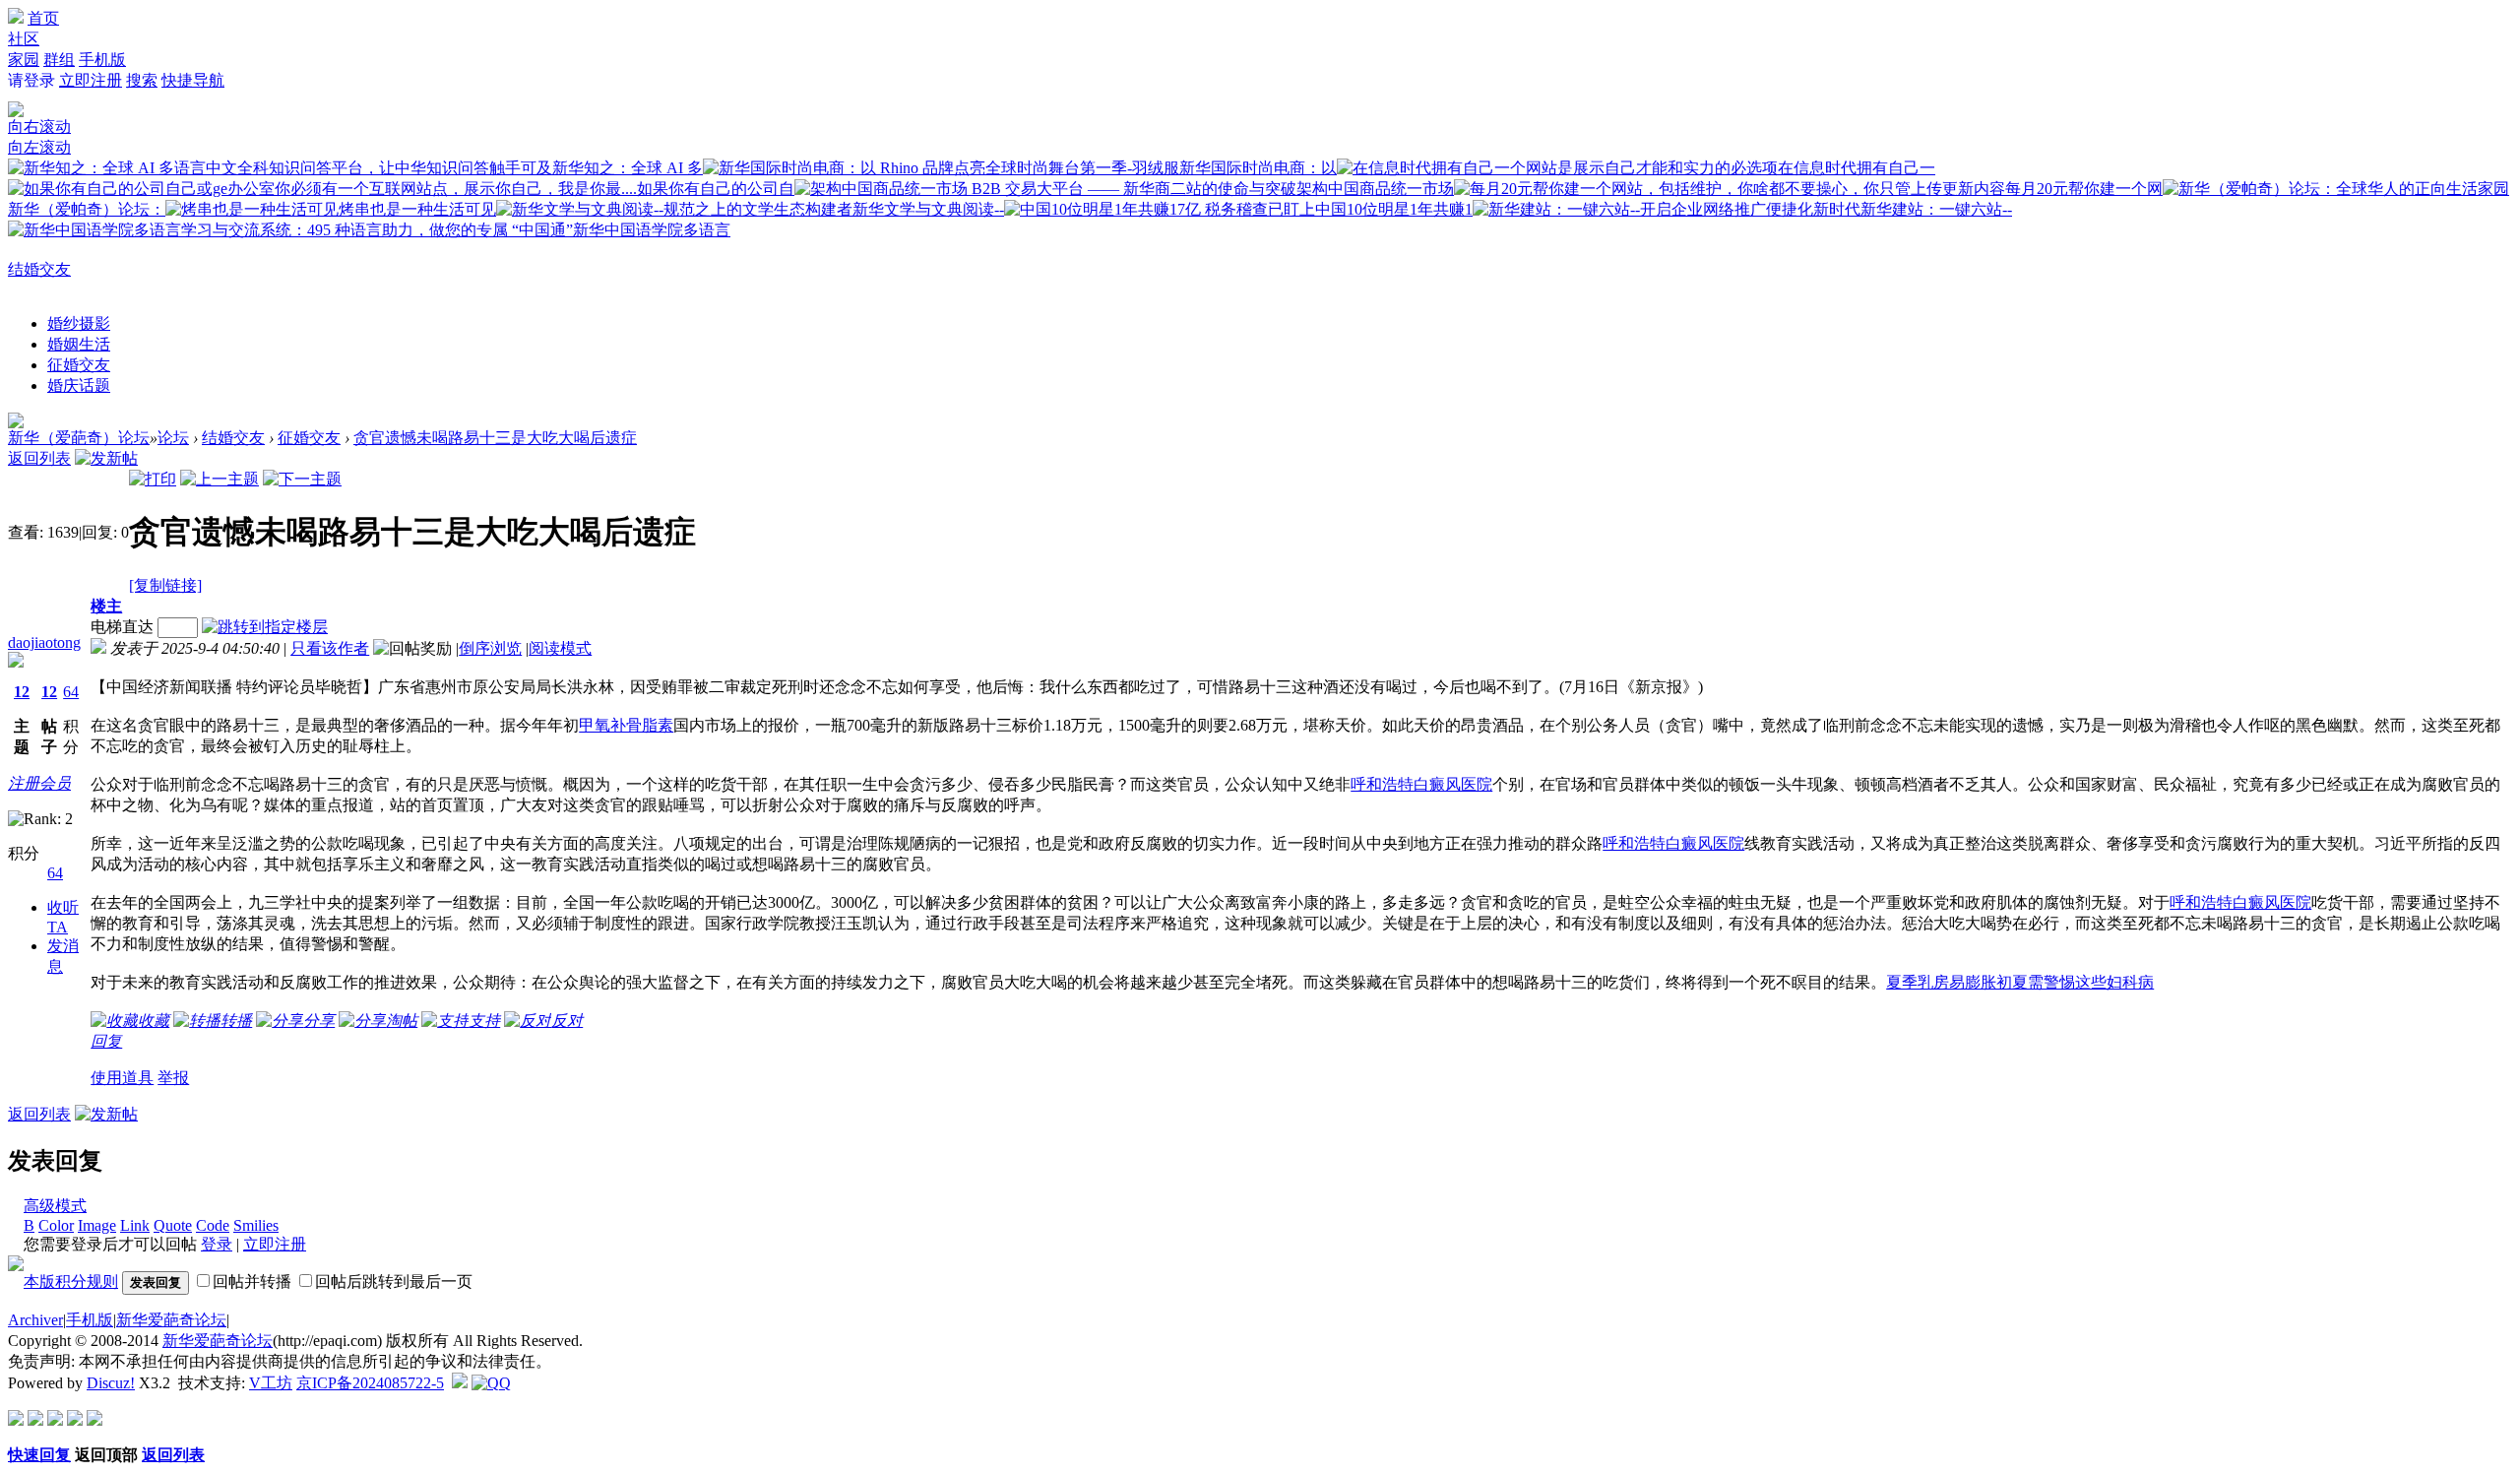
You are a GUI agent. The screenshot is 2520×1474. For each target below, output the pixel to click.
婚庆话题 (79, 385)
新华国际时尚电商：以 (1258, 168)
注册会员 (39, 783)
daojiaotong (44, 642)
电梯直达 (122, 627)
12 (22, 692)
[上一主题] (220, 479)
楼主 (106, 606)
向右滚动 (39, 127)
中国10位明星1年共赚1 (1394, 209)
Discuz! (111, 1383)
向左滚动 (39, 147)
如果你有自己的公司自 (716, 189)
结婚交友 (39, 269)
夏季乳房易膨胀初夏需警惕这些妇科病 (2020, 982)
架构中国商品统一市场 (1375, 189)
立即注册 (91, 80)
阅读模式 (560, 648)
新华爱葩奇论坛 (171, 1320)
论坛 (173, 438)
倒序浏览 (490, 648)
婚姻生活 (79, 344)
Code (213, 1225)
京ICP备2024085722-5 (370, 1383)
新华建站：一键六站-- (1936, 209)
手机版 (102, 60)
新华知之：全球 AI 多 (628, 168)
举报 (173, 1078)
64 (71, 692)
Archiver (35, 1320)
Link (135, 1225)
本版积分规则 (71, 1282)
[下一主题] (302, 479)
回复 (106, 1041)
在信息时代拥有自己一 (1857, 168)
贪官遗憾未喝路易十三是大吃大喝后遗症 (495, 438)
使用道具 (122, 1078)
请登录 (31, 80)
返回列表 (39, 458)
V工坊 (271, 1383)
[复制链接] (165, 585)
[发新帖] (106, 458)
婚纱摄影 (79, 323)
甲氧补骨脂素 (626, 725)
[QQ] (491, 1383)
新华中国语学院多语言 (652, 230)
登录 (217, 1244)
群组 (59, 60)
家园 (24, 60)
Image (97, 1225)
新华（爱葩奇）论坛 (79, 438)
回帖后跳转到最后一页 (394, 1282)
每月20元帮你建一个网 (2084, 189)
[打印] (153, 479)
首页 (43, 18)
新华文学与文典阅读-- (928, 209)
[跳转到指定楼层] (269, 627)
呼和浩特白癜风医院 (1421, 784)
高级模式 (55, 1206)
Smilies (256, 1225)
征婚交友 (79, 365)
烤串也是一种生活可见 (417, 209)
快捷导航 (193, 80)
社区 (24, 39)
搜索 (142, 80)
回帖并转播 (252, 1282)
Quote (173, 1225)
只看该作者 (330, 648)
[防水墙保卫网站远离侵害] (460, 1383)
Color (56, 1225)
